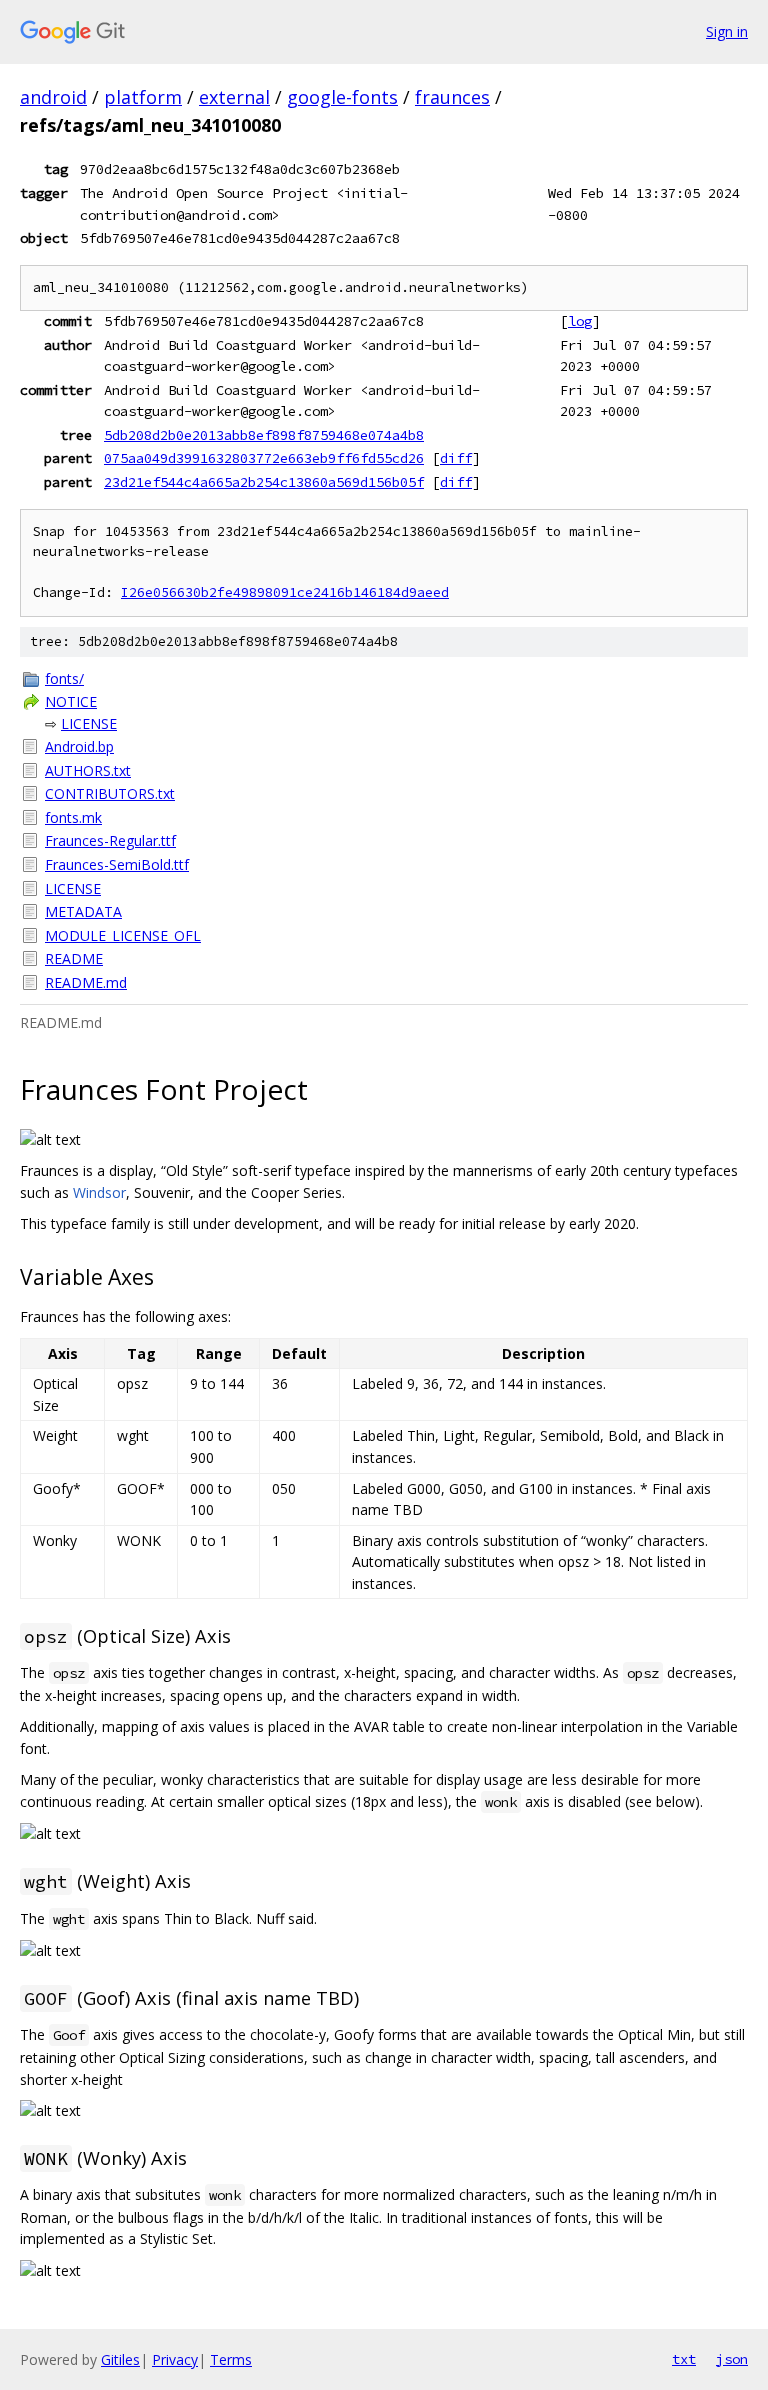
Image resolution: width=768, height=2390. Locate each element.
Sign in (727, 31)
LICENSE (89, 723)
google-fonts (342, 97)
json (732, 2359)
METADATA (83, 911)
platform (143, 97)
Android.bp (79, 746)
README (74, 958)
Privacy (175, 2359)
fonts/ (64, 678)
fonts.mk (73, 817)
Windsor (99, 1192)
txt (684, 2359)
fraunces (452, 97)
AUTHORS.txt (88, 770)
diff (456, 458)
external (234, 97)
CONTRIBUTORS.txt (110, 793)
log (580, 321)
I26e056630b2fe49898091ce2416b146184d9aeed (285, 592)
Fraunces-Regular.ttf (110, 840)
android (53, 97)
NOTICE (71, 701)
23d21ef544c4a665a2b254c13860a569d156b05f (264, 482)
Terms (231, 2359)
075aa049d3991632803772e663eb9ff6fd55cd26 (264, 458)
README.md (86, 982)
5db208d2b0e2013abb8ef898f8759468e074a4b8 (264, 435)
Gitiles (120, 2359)
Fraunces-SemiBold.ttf (117, 864)
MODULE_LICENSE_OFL (123, 935)
